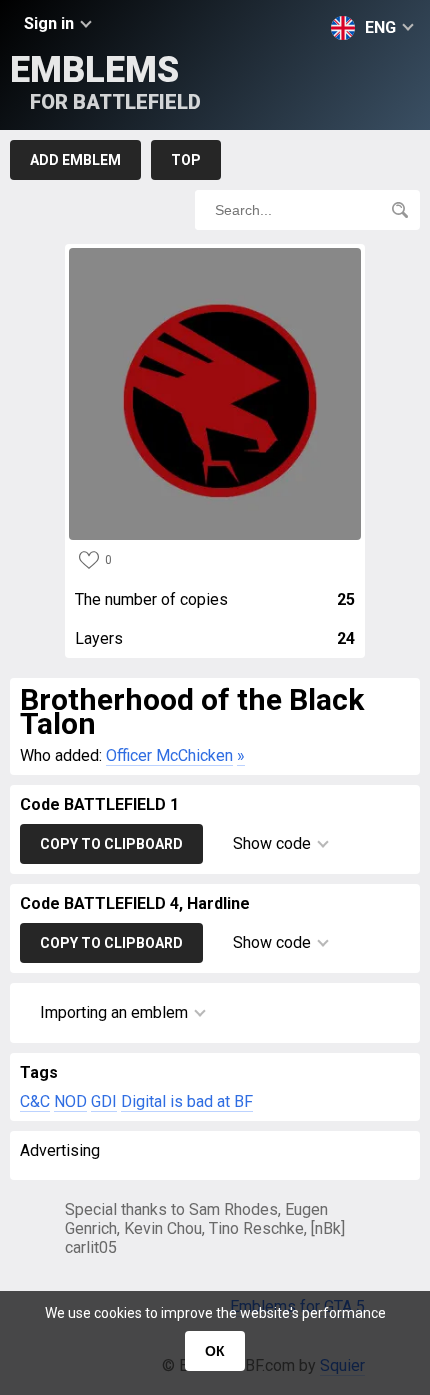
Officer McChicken (169, 755)
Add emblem (75, 160)
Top (186, 160)
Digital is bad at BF (187, 1101)
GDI (104, 1101)
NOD (70, 1101)
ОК (215, 1351)
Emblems (105, 81)
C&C (35, 1101)
